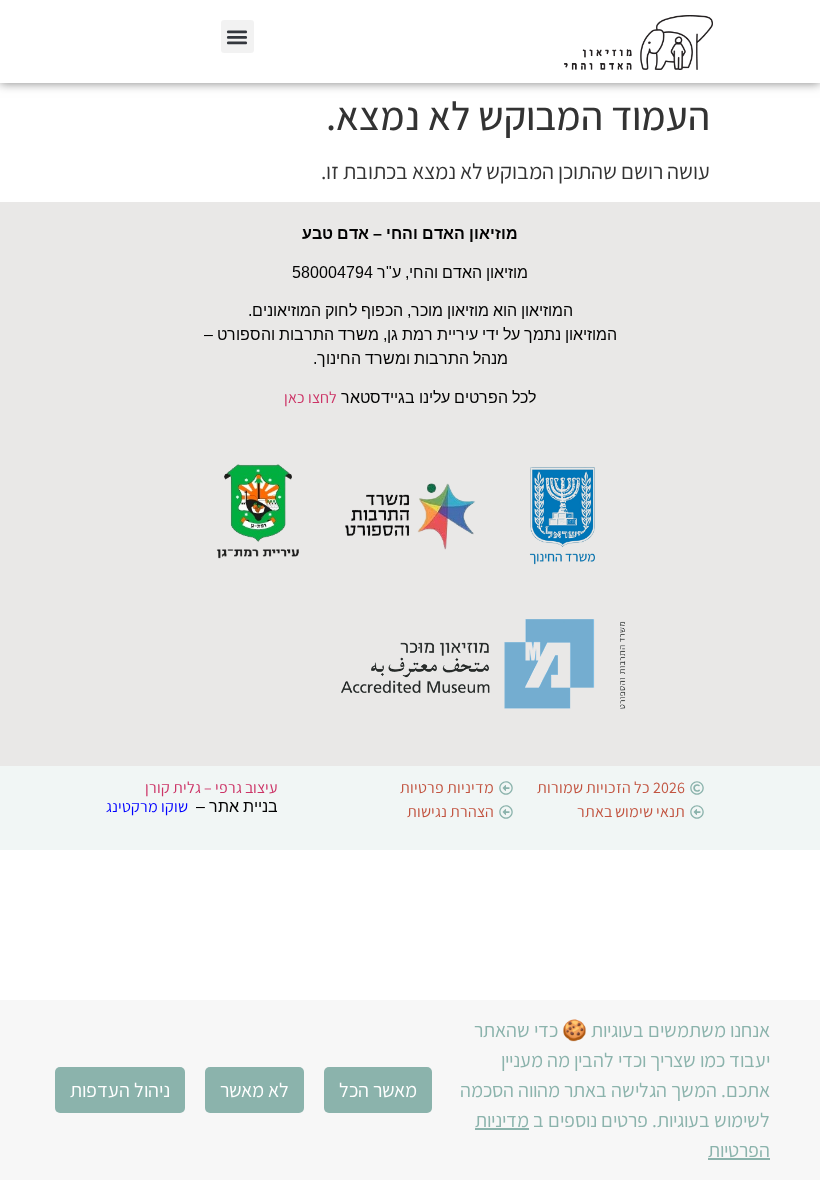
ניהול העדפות (120, 1090)
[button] (237, 36)
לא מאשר (254, 1090)
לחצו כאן (310, 397)
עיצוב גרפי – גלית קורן (211, 787)
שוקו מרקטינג (147, 806)
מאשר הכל (378, 1090)
